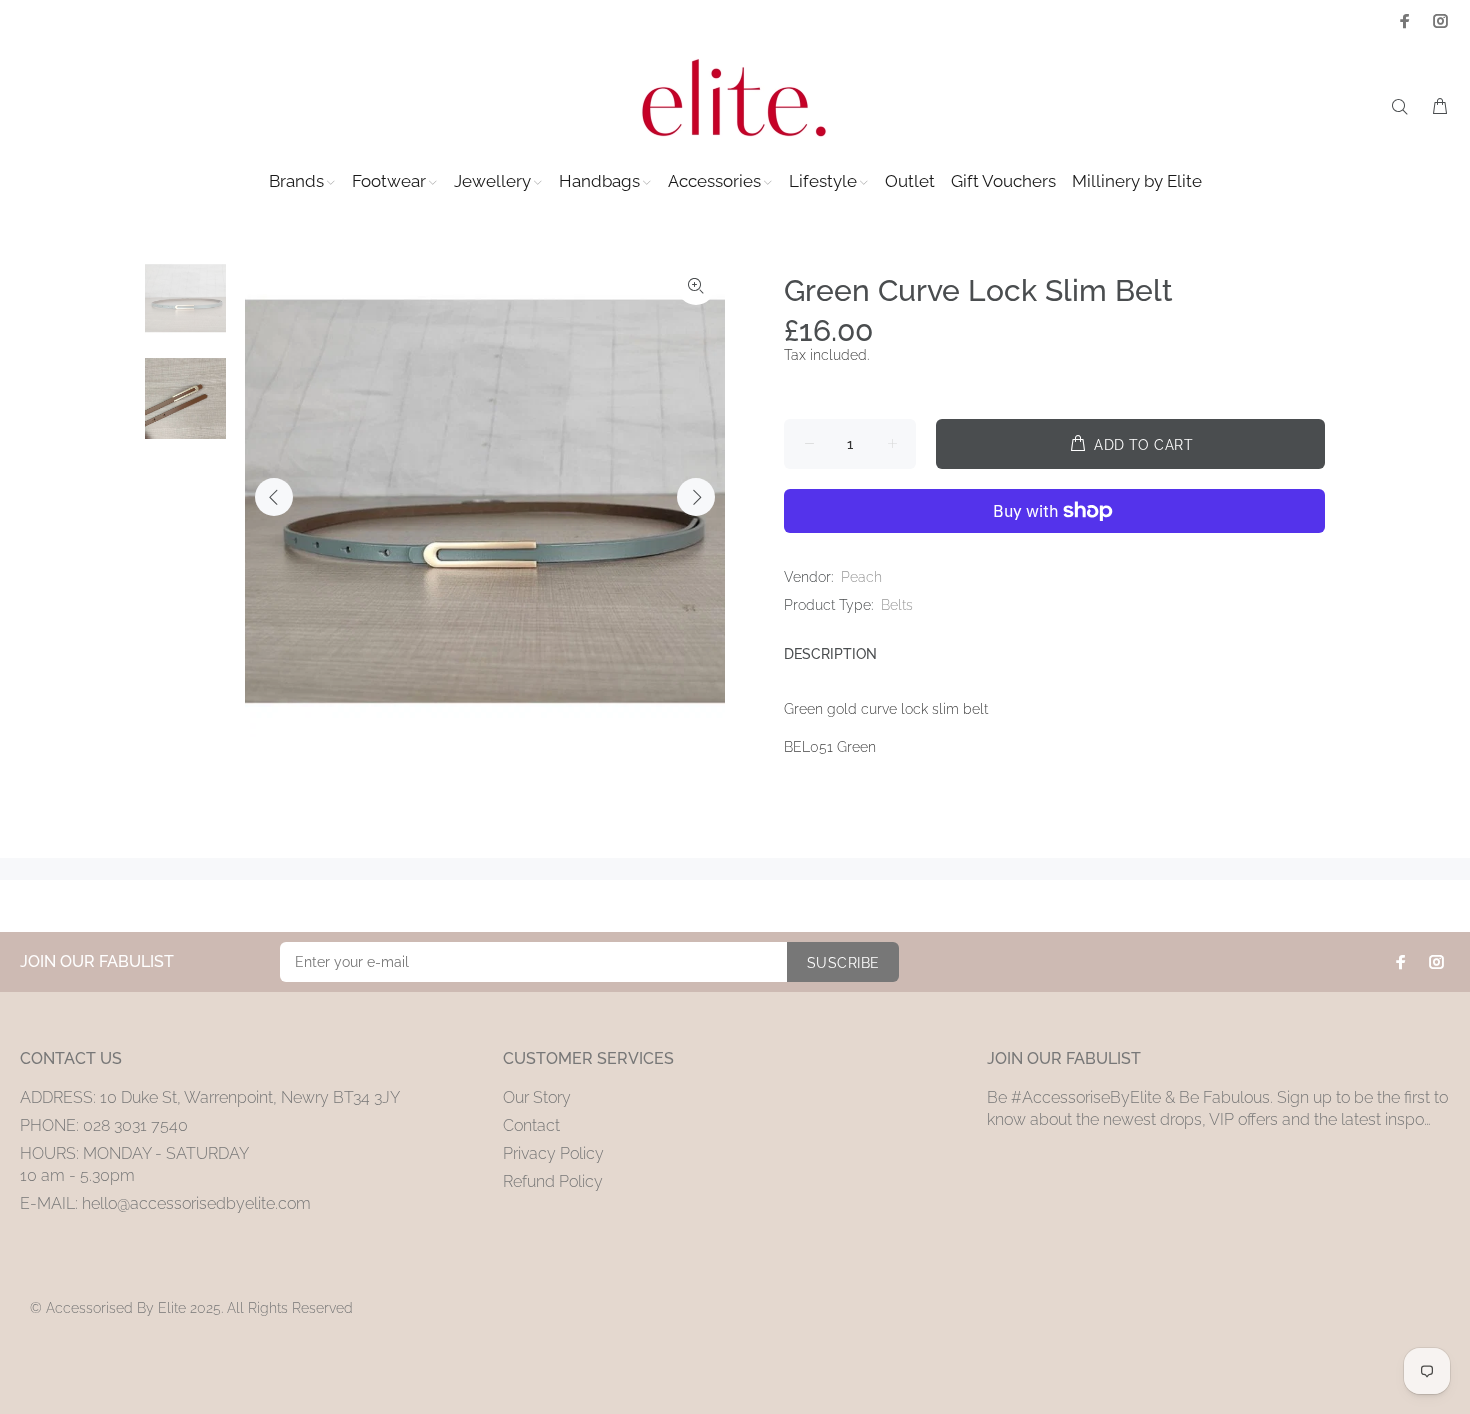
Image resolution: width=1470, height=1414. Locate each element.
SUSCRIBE (843, 963)
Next (696, 497)
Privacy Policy (553, 1153)
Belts (897, 605)
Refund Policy (553, 1181)
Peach (861, 577)
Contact (531, 1125)
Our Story (537, 1097)
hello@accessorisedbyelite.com (196, 1203)
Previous (274, 497)
